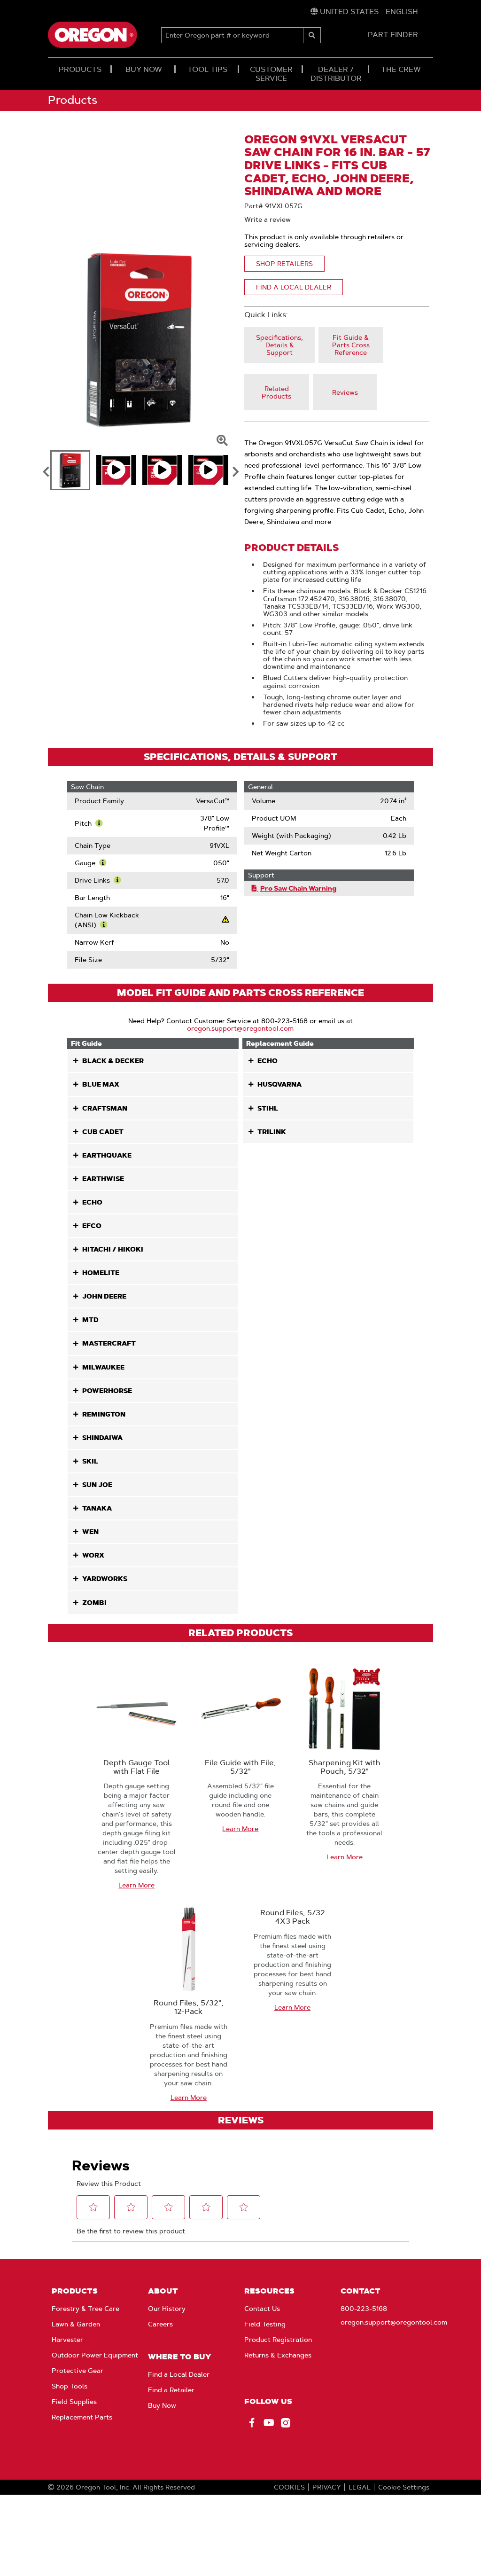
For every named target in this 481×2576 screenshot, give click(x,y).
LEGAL (360, 2487)
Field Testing (265, 2324)
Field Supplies (74, 2402)
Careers (160, 2324)
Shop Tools (70, 2386)
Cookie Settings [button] (404, 2487)
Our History (167, 2309)
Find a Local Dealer (179, 2374)
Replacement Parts (82, 2417)
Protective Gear (78, 2371)
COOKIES (289, 2487)
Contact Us (262, 2309)
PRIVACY (327, 2487)
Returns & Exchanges (278, 2355)
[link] (364, 12)
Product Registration (278, 2340)
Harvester (67, 2340)
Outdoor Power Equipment (95, 2355)
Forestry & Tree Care (85, 2309)
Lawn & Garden (76, 2324)
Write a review (268, 219)
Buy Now (162, 2405)
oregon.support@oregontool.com (240, 1028)
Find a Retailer (171, 2390)
